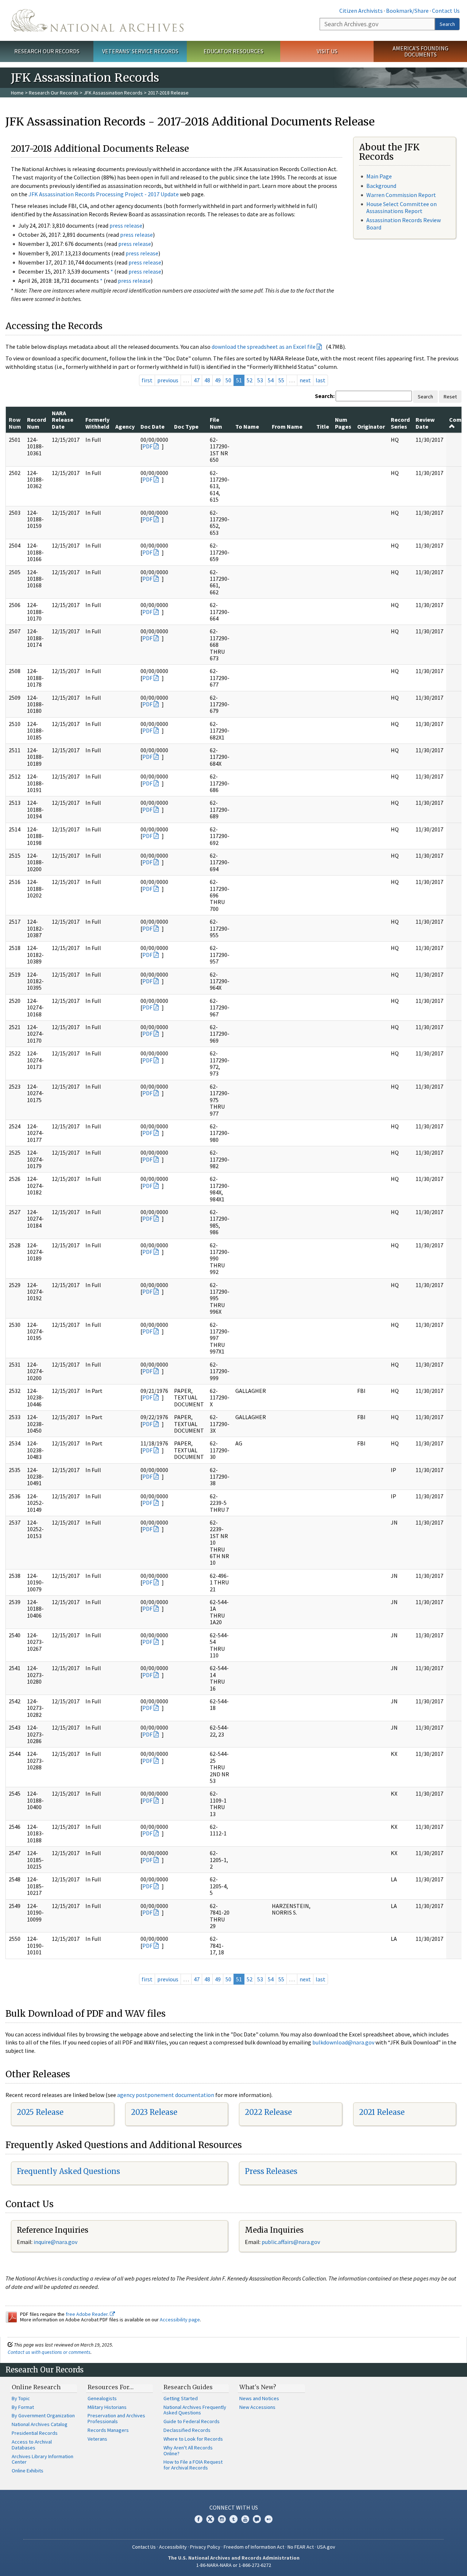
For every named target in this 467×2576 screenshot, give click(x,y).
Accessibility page (180, 2320)
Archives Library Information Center (43, 2459)
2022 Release (268, 2112)
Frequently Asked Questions (68, 2171)
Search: (325, 396)
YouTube (245, 2519)
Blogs (257, 2519)
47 (197, 380)
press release (126, 225)
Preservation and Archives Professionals (116, 2418)
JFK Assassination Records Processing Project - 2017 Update (104, 194)
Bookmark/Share (407, 11)
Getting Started (181, 2398)
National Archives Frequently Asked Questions (195, 2410)
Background (381, 186)
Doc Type (186, 426)
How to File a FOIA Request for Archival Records (193, 2465)
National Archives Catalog (40, 2424)
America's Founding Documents (420, 51)
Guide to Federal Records (192, 2421)
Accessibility (173, 2547)
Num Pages (343, 423)
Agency (125, 426)
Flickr (269, 2519)
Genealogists (102, 2398)
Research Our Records (47, 51)
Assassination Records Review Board (404, 223)
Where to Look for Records (193, 2439)
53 (260, 380)
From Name (287, 426)
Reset (450, 397)
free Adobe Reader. (88, 2314)
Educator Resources (233, 51)
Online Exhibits (28, 2471)
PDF (147, 446)
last (321, 380)
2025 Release (40, 2112)
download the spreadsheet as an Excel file (264, 347)
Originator (371, 426)
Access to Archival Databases (32, 2445)
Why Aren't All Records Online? (188, 2451)
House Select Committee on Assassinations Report (402, 207)
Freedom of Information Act (254, 2547)
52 (250, 380)
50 (228, 380)
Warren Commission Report (401, 195)
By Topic (21, 2398)
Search (447, 24)
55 (281, 380)
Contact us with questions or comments (49, 2352)
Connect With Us (234, 2507)
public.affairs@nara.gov (291, 2242)
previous (168, 380)
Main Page (379, 176)
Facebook (198, 2519)
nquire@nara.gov (56, 2242)
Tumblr (233, 2519)
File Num (216, 423)
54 (271, 380)
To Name (247, 426)
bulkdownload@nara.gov (343, 2042)
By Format (23, 2407)
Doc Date (153, 426)
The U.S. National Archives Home (97, 20)
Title (323, 426)
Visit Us (327, 51)
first (147, 380)
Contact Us (446, 11)
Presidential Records (35, 2433)
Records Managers (108, 2430)
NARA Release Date (63, 420)
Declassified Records (187, 2430)
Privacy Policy (205, 2547)
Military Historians (107, 2407)
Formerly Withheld (97, 423)
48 (207, 380)
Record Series (400, 423)
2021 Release (382, 2112)
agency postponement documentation (166, 2095)
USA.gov (326, 2547)
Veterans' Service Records (140, 51)
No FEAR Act (301, 2547)
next (305, 380)
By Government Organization (43, 2415)
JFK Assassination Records (113, 93)
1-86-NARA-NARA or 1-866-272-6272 (234, 2565)
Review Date (425, 423)
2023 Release (154, 2112)
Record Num (36, 423)
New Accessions (257, 2407)
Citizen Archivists (361, 11)
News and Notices (259, 2398)
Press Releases (271, 2171)
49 (218, 380)
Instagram (222, 2519)
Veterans (97, 2439)
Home (17, 93)
